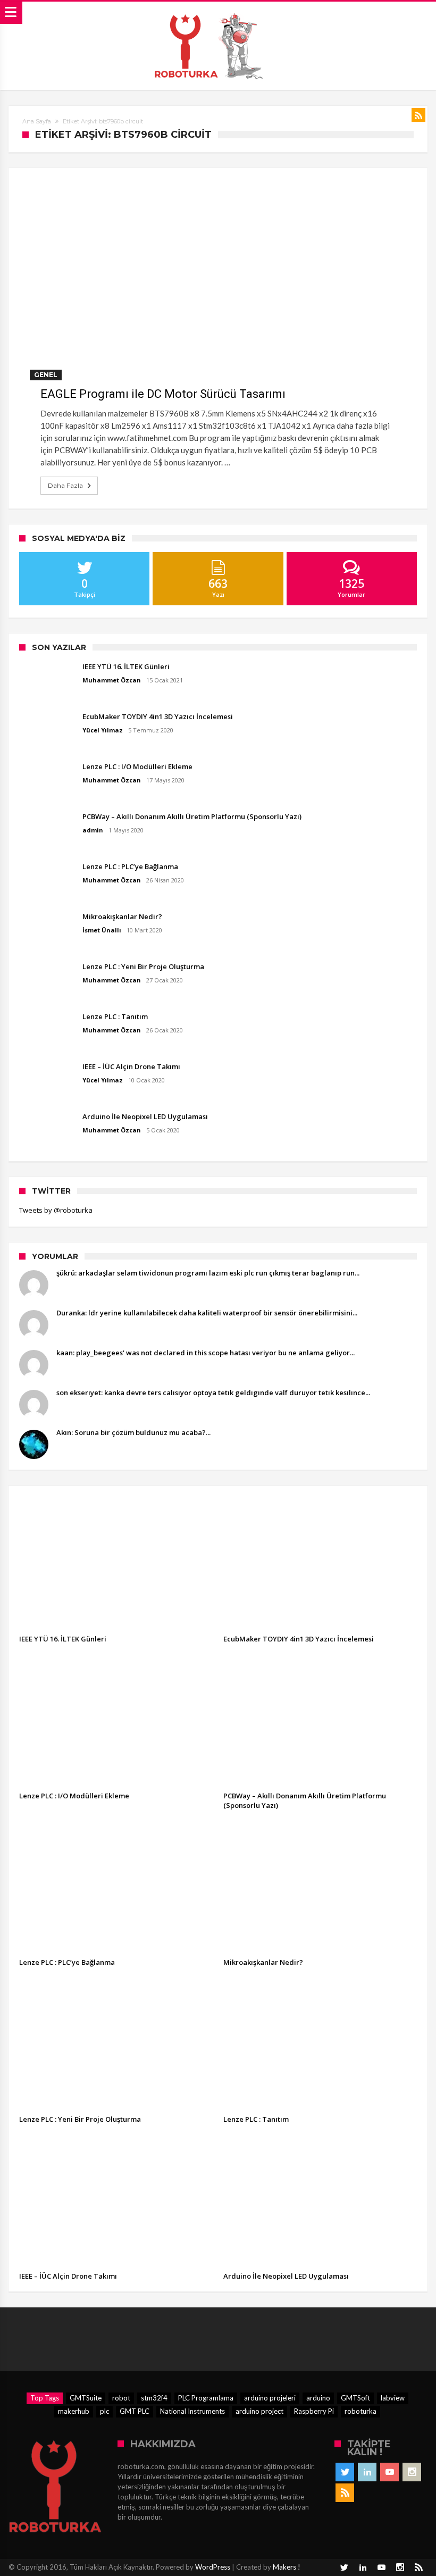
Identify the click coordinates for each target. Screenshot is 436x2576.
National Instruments (192, 2411)
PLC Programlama (206, 2398)
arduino (318, 2398)
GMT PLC (135, 2411)
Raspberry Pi (314, 2411)
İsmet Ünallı (102, 930)
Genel (46, 375)
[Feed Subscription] (418, 115)
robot (121, 2398)
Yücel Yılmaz (103, 730)
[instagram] (412, 2472)
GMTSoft (355, 2398)
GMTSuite (86, 2398)
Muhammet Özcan (112, 680)
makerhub (74, 2411)
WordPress (213, 2567)
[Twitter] (345, 2472)
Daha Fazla (65, 485)
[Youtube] (389, 2472)
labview (393, 2398)
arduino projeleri (270, 2398)
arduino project (259, 2411)
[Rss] (345, 2493)
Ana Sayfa (37, 121)
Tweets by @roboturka (56, 1210)
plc (104, 2411)
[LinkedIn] (367, 2472)
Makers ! (287, 2567)
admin (93, 830)
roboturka (360, 2411)
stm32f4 (154, 2398)
